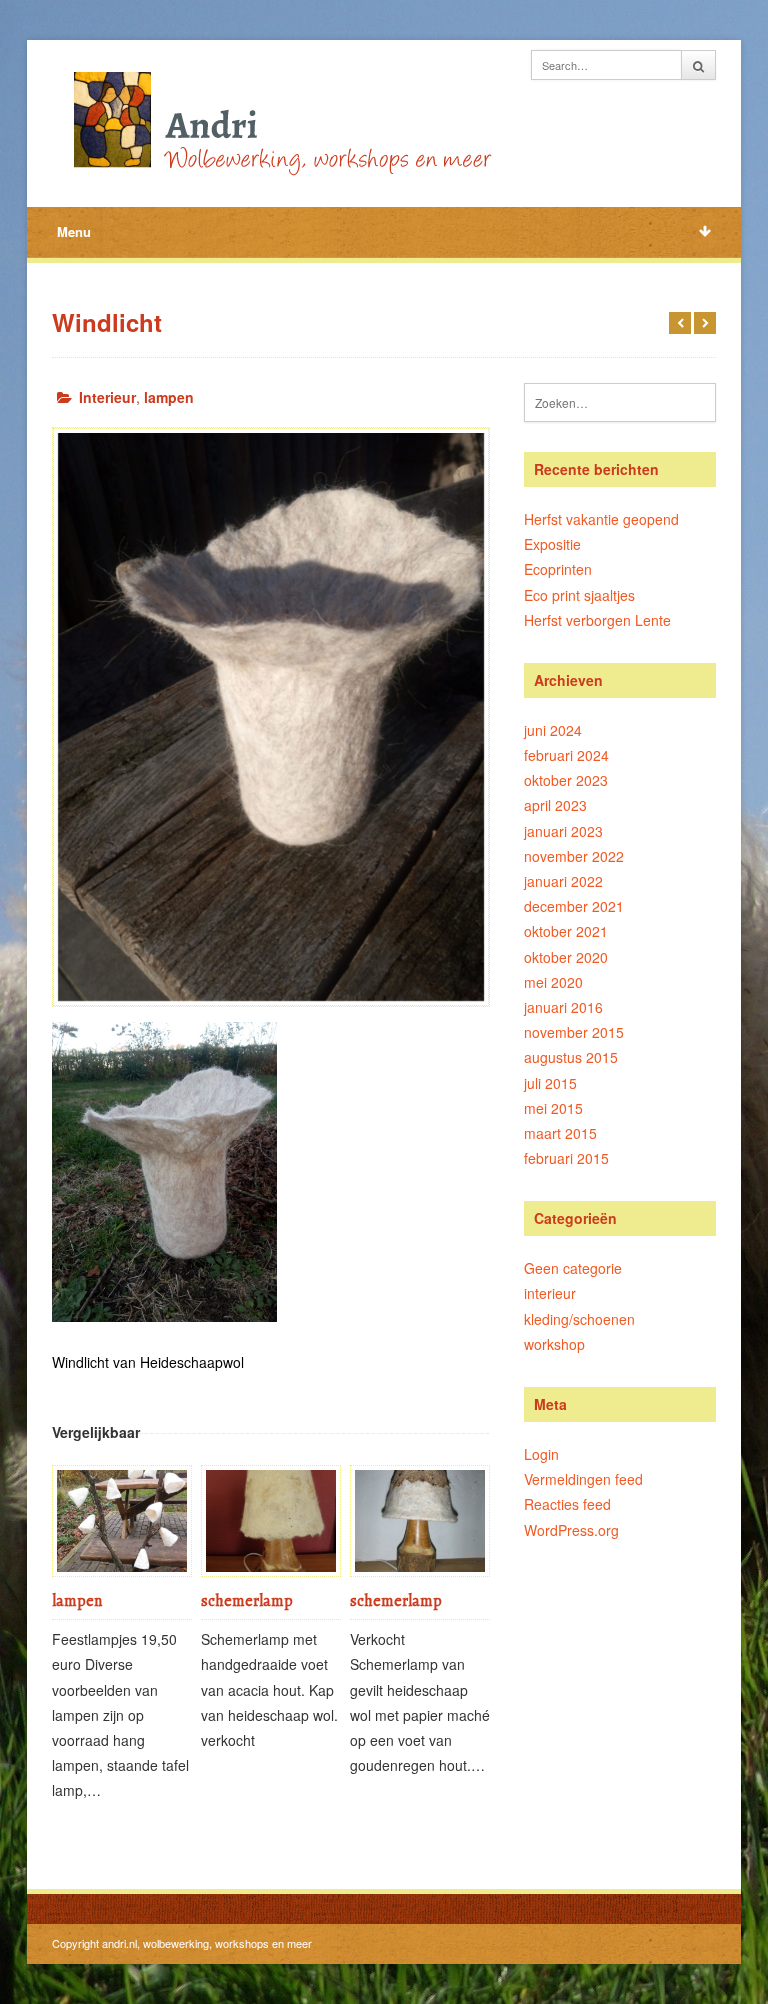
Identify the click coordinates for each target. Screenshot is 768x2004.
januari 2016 (563, 1007)
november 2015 (574, 1032)
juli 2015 (550, 1083)
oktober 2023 (566, 780)
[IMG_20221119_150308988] (271, 717)
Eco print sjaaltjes (579, 595)
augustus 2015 (571, 1057)
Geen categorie (573, 1268)
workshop (554, 1344)
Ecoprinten (558, 569)
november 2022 (574, 856)
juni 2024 (553, 730)
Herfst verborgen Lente (597, 620)
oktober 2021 (566, 931)
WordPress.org (571, 1530)
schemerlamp (247, 1601)
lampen (169, 397)
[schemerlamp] (271, 1521)
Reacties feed (567, 1504)
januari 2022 (563, 881)
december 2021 (574, 906)
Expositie (552, 544)
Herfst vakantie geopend (601, 519)
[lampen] (122, 1521)
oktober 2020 (566, 957)
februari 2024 (566, 755)
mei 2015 (553, 1108)
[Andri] (277, 120)
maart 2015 (560, 1133)
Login (541, 1454)
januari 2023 (563, 831)
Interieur (107, 397)
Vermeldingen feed (583, 1479)
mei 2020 (553, 982)
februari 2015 (566, 1158)
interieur (550, 1293)
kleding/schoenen (579, 1319)
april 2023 (555, 805)
